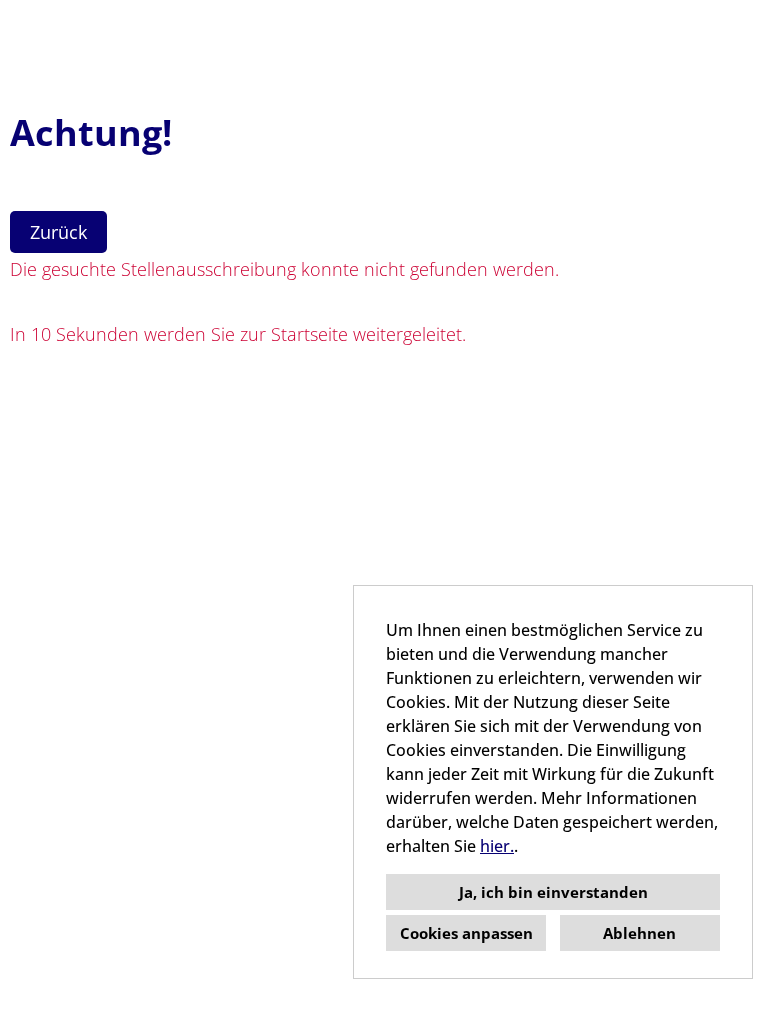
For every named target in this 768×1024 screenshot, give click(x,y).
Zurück (58, 232)
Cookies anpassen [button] (466, 933)
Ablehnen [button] (639, 933)
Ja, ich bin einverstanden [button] (553, 892)
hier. (497, 846)
